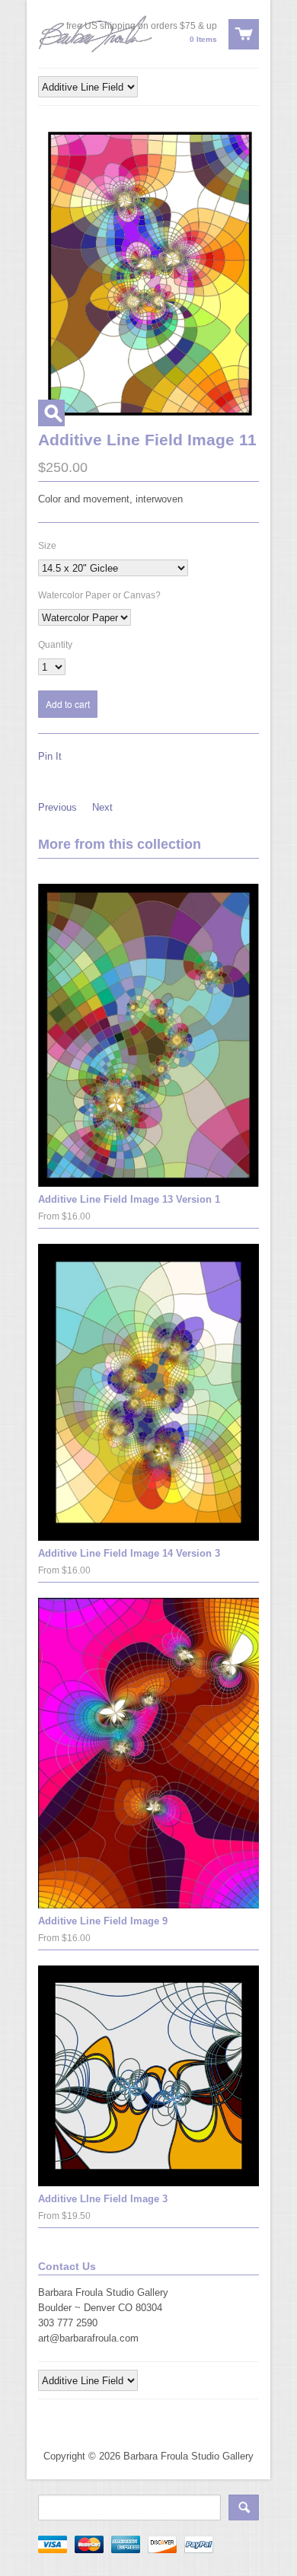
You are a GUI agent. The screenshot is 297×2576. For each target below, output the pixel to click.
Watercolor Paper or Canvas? (99, 595)
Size (47, 546)
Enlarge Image (51, 413)
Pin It (50, 756)
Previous (57, 807)
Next (102, 807)
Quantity (55, 645)
